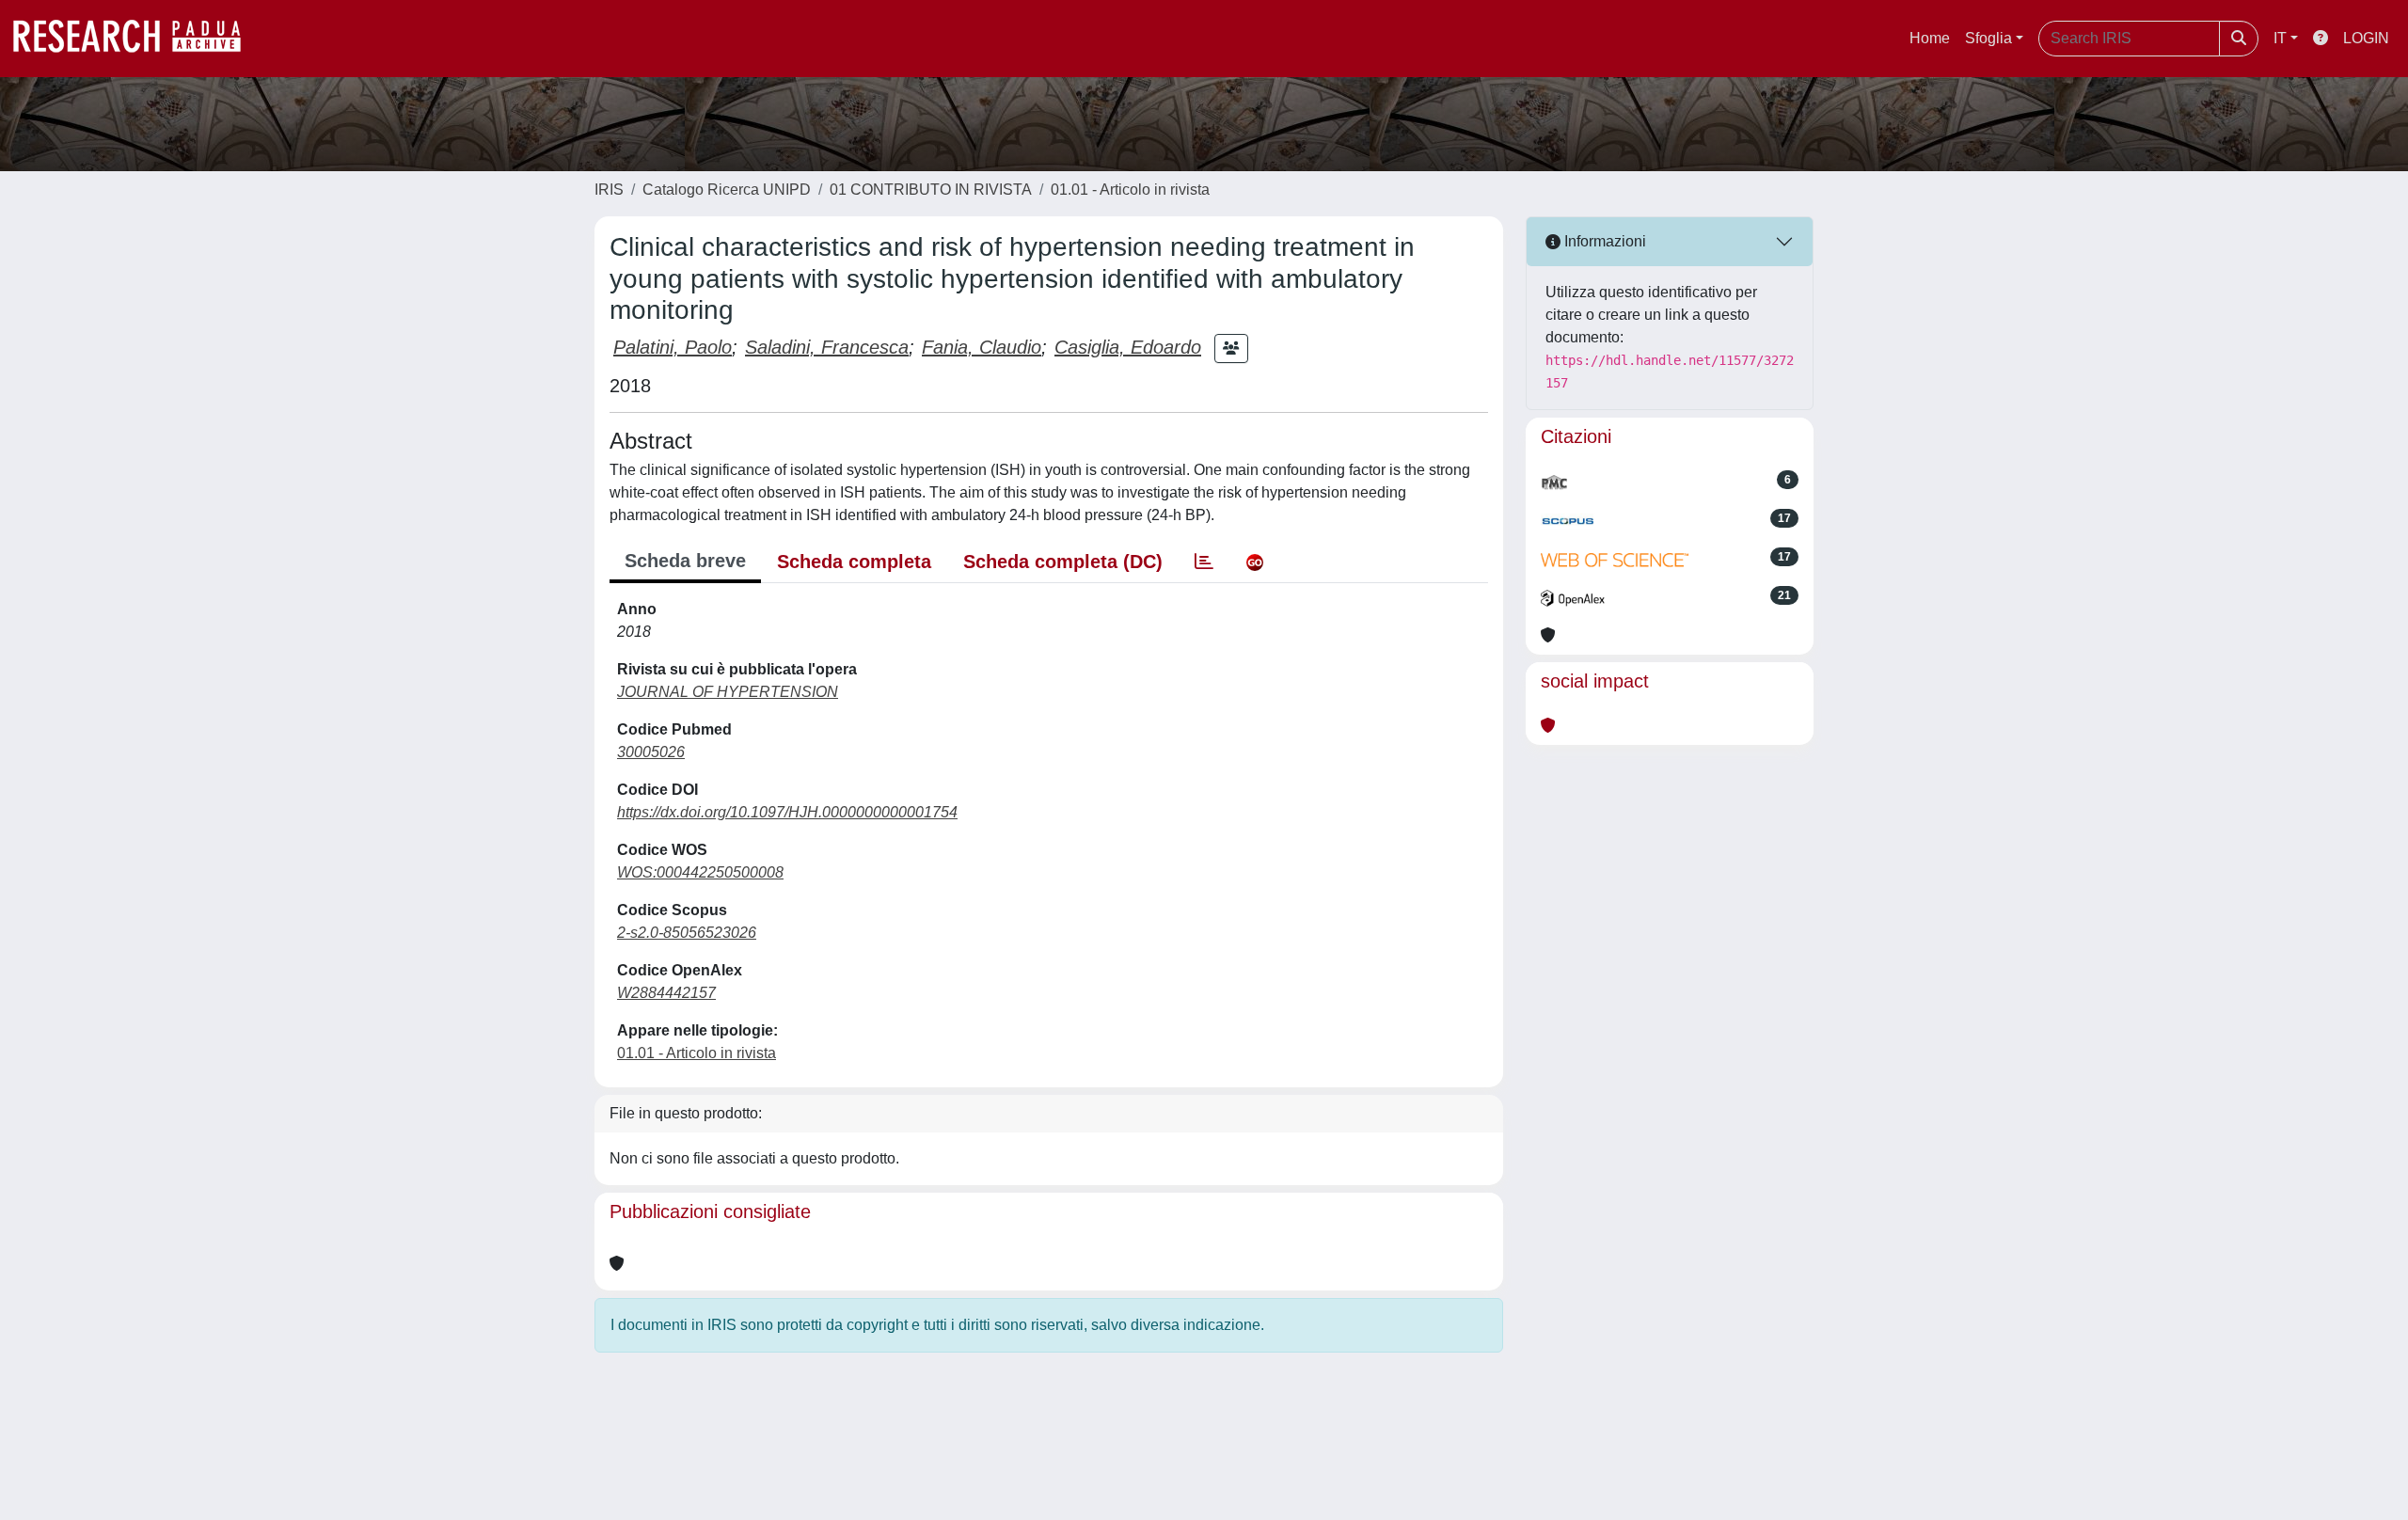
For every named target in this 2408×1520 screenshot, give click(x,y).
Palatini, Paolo (673, 347)
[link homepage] (136, 39)
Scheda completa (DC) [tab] (1063, 562)
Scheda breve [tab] (685, 561)
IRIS (609, 190)
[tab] (1204, 562)
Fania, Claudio (982, 347)
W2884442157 (666, 993)
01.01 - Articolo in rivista (1130, 190)
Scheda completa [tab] (854, 562)
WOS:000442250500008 (700, 872)
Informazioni (1603, 241)
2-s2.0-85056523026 (687, 933)
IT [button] (2280, 38)
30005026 (651, 752)
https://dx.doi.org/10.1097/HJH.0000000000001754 (787, 812)
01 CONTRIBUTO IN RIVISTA (931, 190)
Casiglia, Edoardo (1128, 347)
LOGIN (2366, 38)
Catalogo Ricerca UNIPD (727, 190)
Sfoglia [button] (1988, 38)
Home (1930, 38)
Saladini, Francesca (827, 347)
